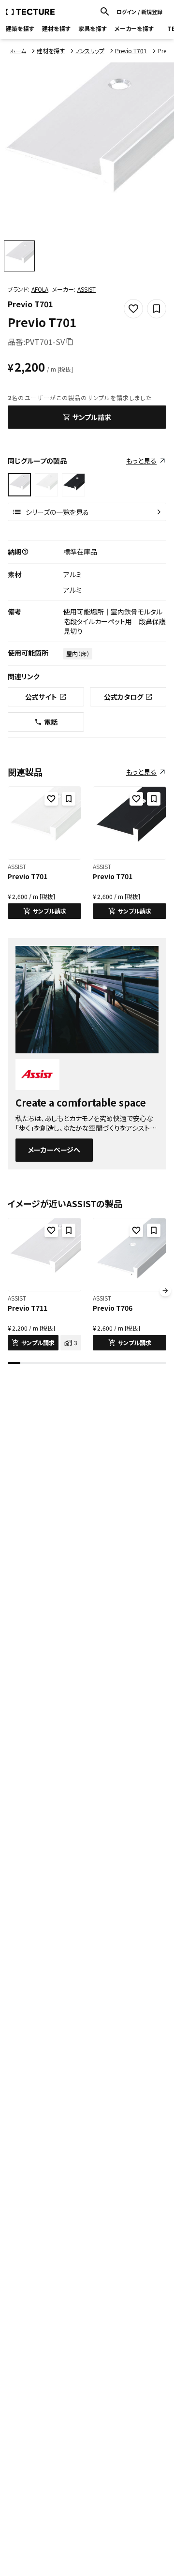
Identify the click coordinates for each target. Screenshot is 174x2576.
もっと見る (141, 461)
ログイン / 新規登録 (139, 12)
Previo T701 (30, 304)
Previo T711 (28, 1308)
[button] (25, 552)
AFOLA (40, 289)
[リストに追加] (69, 799)
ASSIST (87, 289)
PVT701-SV (45, 342)
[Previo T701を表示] (46, 485)
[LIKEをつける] (51, 799)
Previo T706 (113, 1308)
